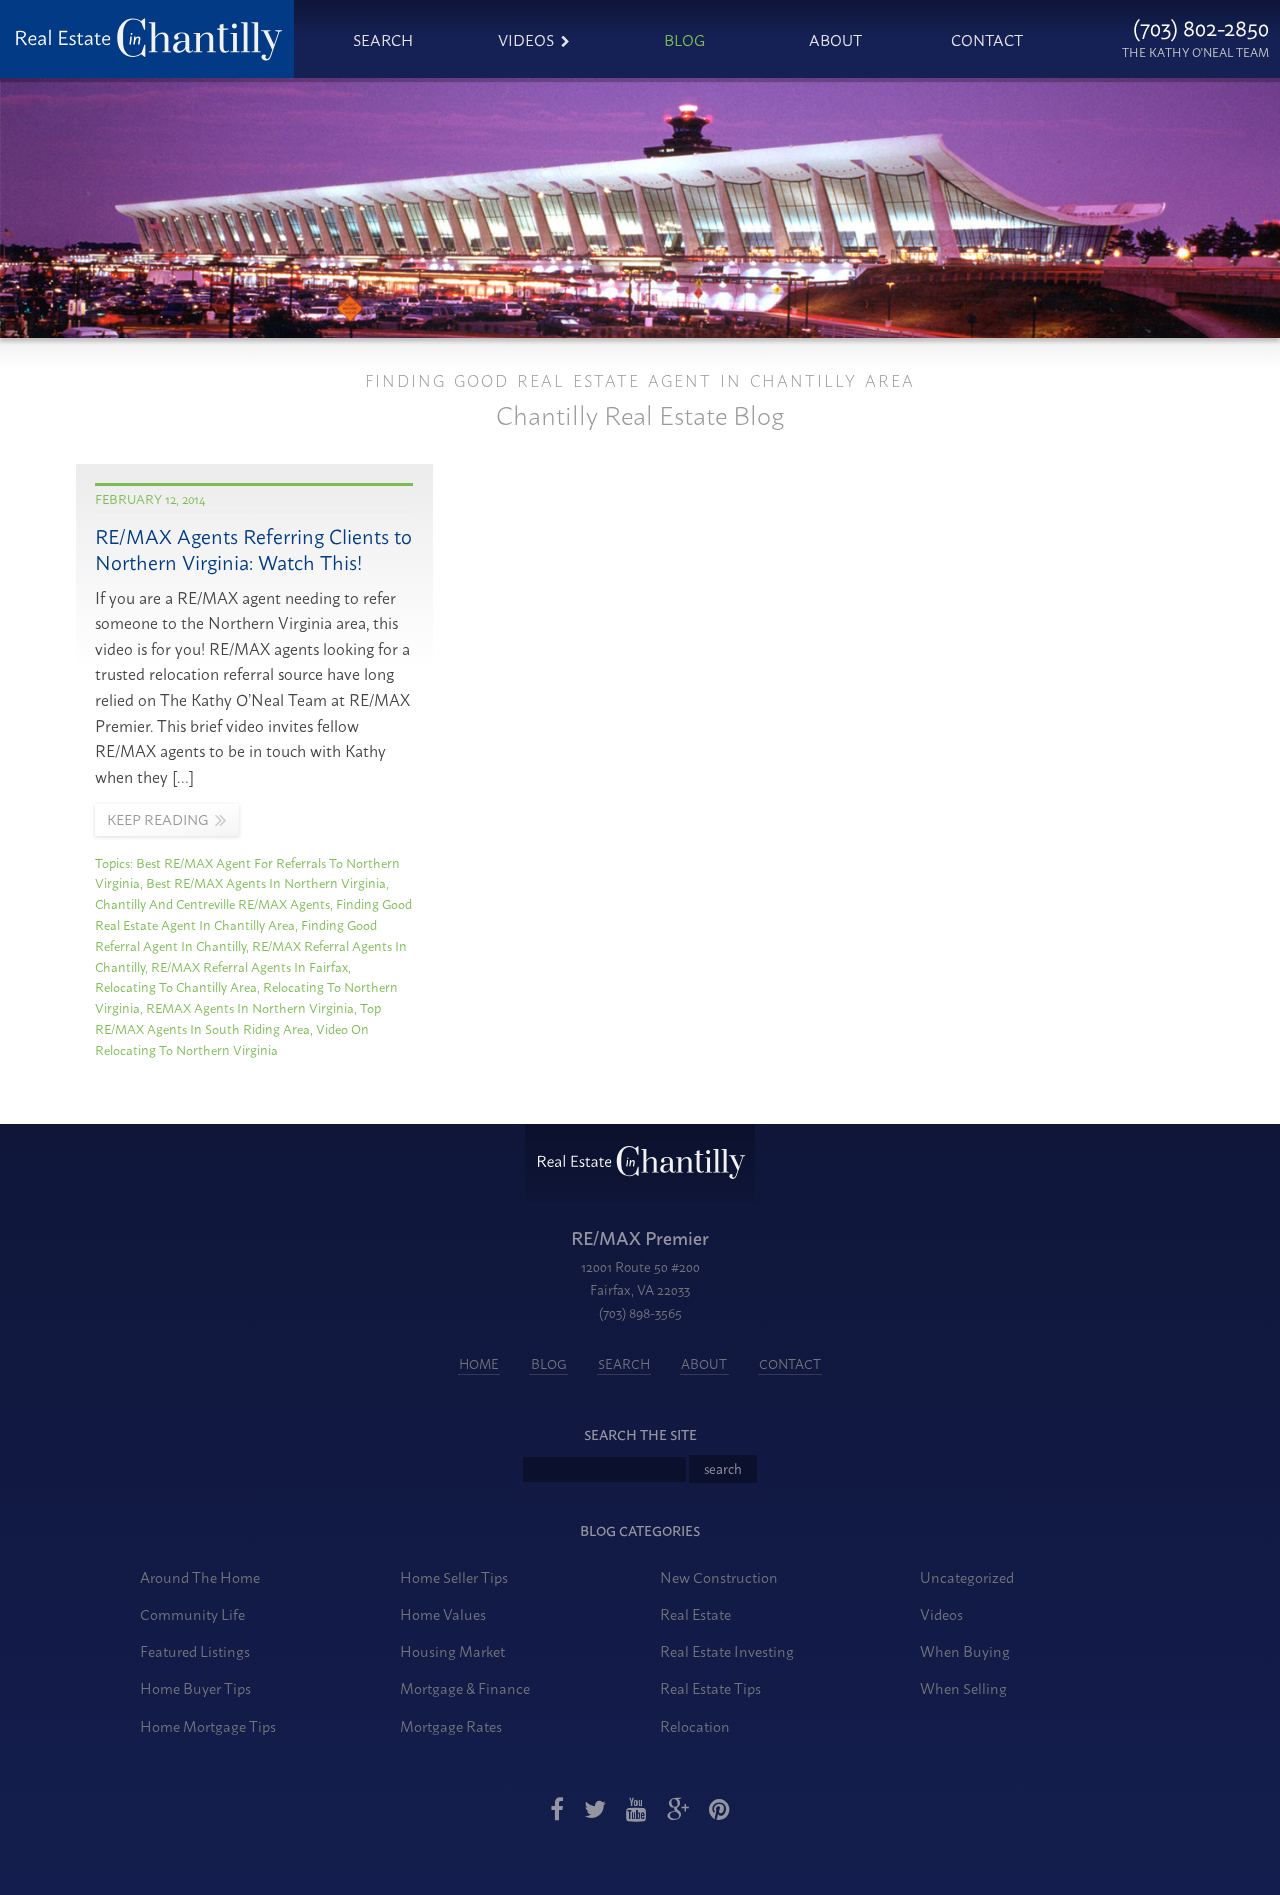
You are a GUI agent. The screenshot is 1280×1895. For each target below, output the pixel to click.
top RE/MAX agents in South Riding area (238, 1017)
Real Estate (695, 1613)
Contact (987, 39)
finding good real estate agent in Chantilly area (253, 913)
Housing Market (452, 1650)
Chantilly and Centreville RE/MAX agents (212, 903)
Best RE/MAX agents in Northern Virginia (266, 882)
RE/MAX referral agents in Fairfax (249, 966)
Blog (684, 39)
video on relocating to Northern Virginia (232, 1038)
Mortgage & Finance (465, 1687)
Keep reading (157, 819)
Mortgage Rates (451, 1725)
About (835, 39)
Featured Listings (195, 1650)
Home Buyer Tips (195, 1687)
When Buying (965, 1650)
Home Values (443, 1613)
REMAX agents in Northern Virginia (250, 1007)
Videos (526, 39)
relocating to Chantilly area (176, 986)
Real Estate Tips (710, 1687)
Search (383, 39)
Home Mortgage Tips (208, 1725)
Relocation (695, 1725)
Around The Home (200, 1576)
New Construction (719, 1576)
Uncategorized (967, 1576)
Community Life (192, 1613)
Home (479, 1363)
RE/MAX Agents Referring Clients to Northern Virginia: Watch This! (253, 548)
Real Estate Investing (727, 1650)
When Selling (963, 1687)
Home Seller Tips (454, 1576)
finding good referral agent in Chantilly (236, 934)
